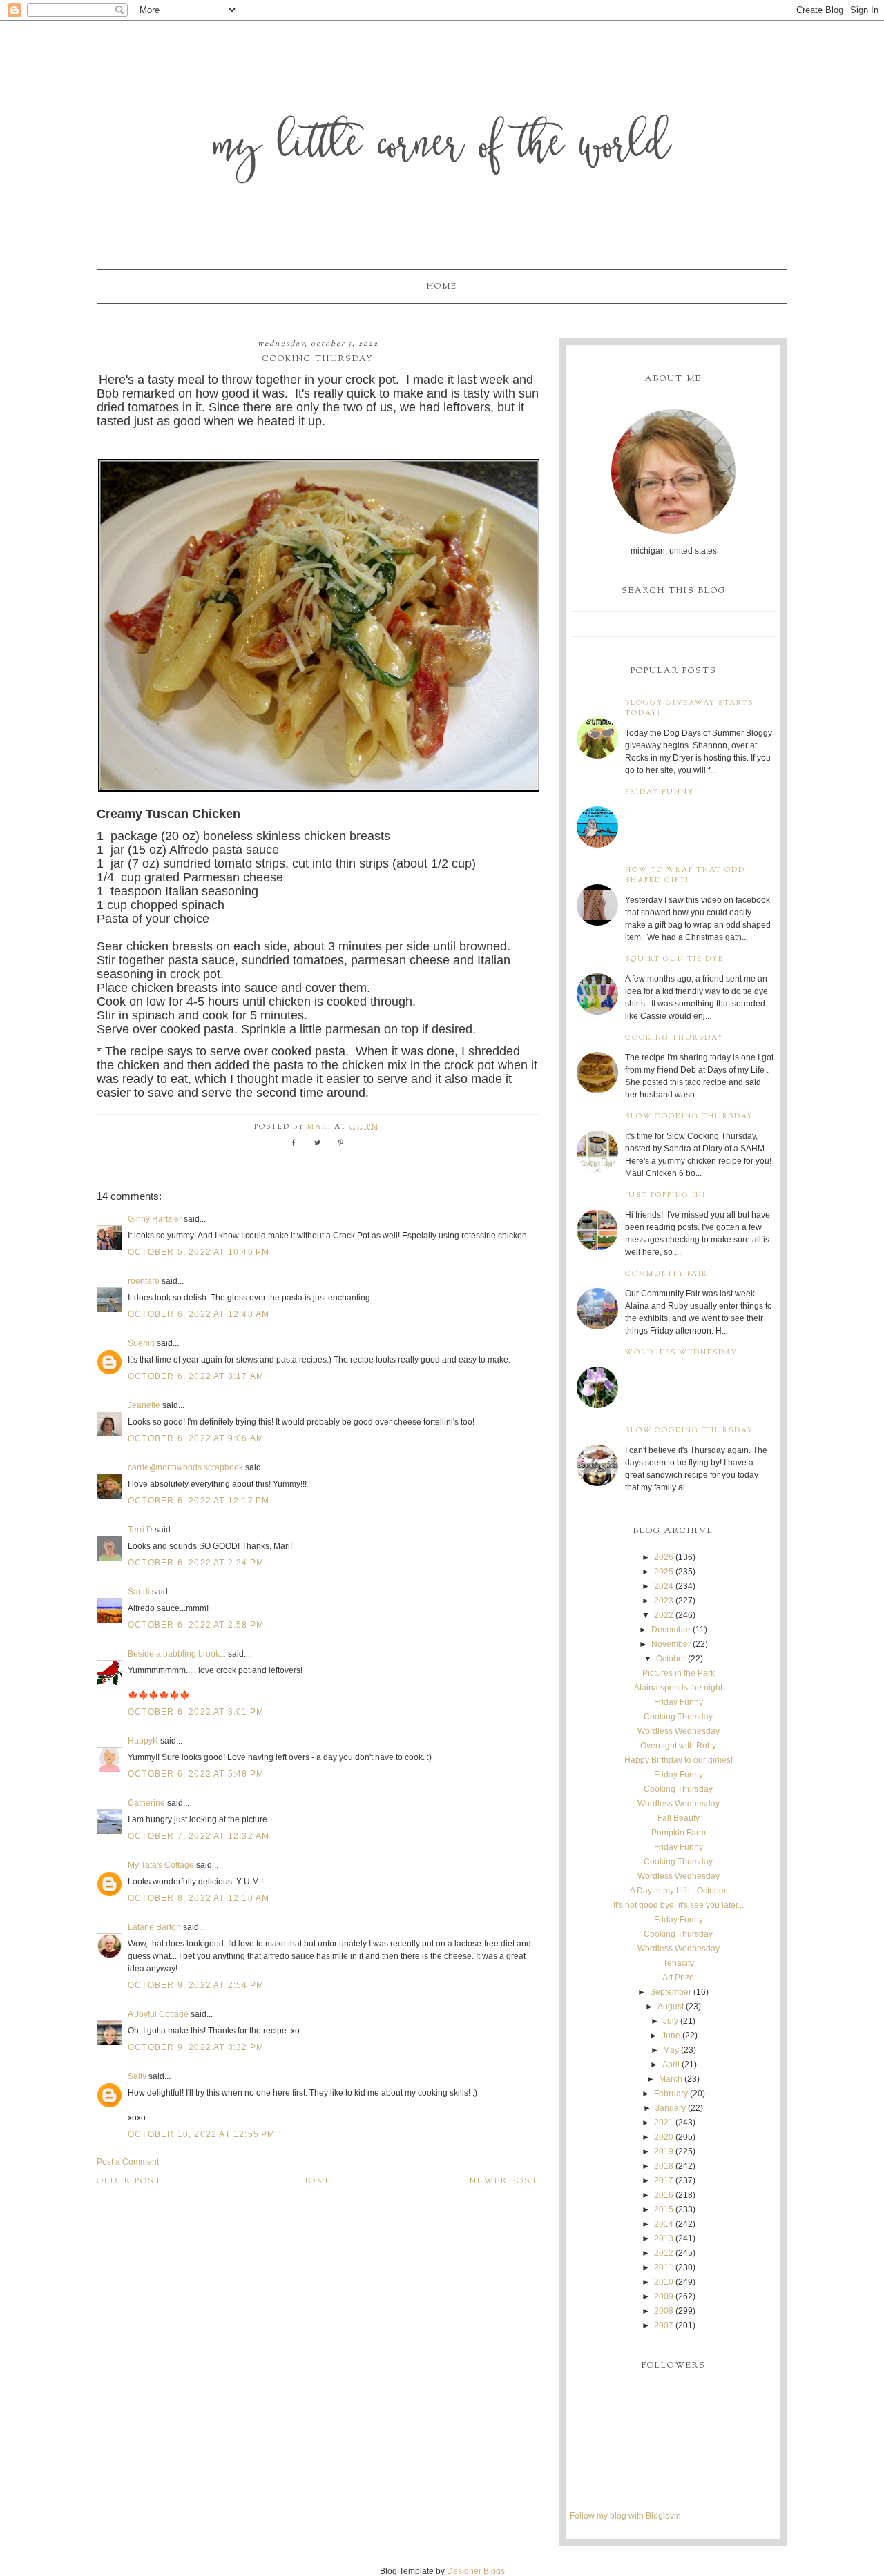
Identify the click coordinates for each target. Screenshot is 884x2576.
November (671, 1644)
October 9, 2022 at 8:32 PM (196, 2047)
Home (442, 286)
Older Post (129, 2181)
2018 (664, 2166)
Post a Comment (128, 2162)
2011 (664, 2267)
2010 (664, 2282)
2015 (664, 2209)
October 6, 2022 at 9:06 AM (196, 1438)
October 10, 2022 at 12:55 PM (202, 2134)
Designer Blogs (476, 2571)
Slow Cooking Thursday (689, 1116)
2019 (664, 2151)
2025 (664, 1572)
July (671, 2021)
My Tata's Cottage (161, 1865)
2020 (664, 2137)
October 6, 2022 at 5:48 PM (196, 1774)
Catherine (146, 1803)
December (671, 1630)
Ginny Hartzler (155, 1219)
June (671, 2036)
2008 (664, 2311)
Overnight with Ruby (678, 1746)
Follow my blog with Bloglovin (625, 2516)
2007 (664, 2325)
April (671, 2065)
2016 (664, 2195)
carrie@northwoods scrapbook (185, 1467)
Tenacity (679, 1963)
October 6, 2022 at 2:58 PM (196, 1625)
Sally (137, 2076)
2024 (664, 1586)
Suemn (141, 1343)
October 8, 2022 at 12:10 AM (199, 1898)
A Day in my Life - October (678, 1891)
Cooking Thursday (674, 1038)
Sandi (139, 1592)
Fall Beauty (679, 1818)
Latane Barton (154, 1927)
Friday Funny (660, 792)
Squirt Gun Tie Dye (674, 959)
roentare (144, 1281)
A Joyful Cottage (158, 2014)
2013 (664, 2238)
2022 (664, 1615)
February (671, 2094)
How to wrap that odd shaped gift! (685, 875)
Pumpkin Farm (679, 1833)
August (671, 2007)
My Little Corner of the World (442, 148)
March (671, 2079)
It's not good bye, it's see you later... (679, 1905)
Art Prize (678, 1978)
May (671, 2050)
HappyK (143, 1741)
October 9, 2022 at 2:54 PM (196, 1985)
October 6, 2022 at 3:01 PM (196, 1712)
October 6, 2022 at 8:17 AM (196, 1376)
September (671, 1992)
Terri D (140, 1530)
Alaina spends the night (678, 1688)
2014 (664, 2224)
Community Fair (666, 1274)
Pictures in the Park (679, 1673)
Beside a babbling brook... (177, 1654)
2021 (664, 2123)
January (671, 2108)
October (671, 1659)
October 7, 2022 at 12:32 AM (199, 1836)
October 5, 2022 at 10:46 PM (199, 1252)
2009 (664, 2296)
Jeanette (144, 1405)
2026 (664, 1557)
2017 (664, 2180)
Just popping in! (665, 1195)
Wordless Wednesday (681, 1353)
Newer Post (504, 2181)
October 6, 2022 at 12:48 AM (199, 1314)
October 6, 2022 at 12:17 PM (199, 1501)
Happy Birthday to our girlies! (679, 1760)
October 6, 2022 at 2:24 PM (196, 1563)
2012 (664, 2253)
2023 (664, 1601)
